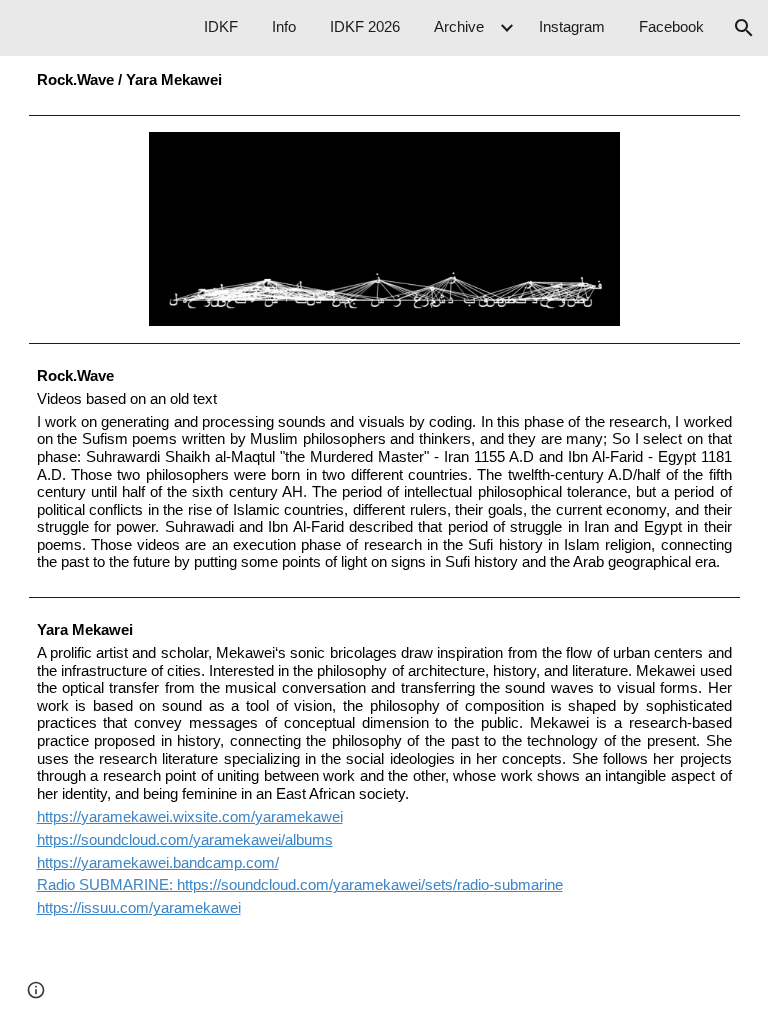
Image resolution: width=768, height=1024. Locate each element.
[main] (384, 81)
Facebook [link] (671, 27)
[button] (744, 28)
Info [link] (284, 27)
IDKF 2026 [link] (365, 27)
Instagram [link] (572, 27)
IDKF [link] (221, 27)
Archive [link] (459, 27)
